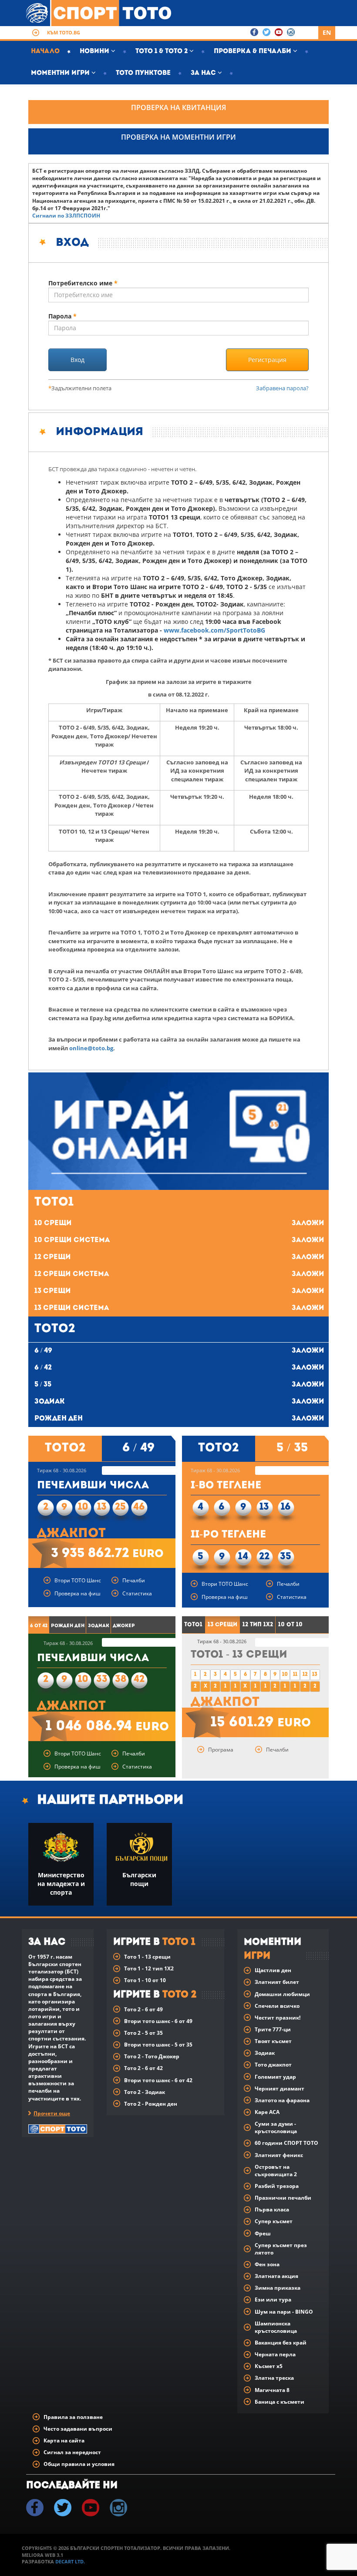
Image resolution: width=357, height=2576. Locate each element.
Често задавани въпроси (78, 2429)
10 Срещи (179, 1223)
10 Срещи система (179, 1240)
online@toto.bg (91, 1048)
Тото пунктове (143, 73)
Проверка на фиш (77, 1593)
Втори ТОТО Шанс (78, 1580)
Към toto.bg (64, 32)
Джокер (124, 1626)
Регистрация (267, 360)
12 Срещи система (179, 1274)
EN (327, 32)
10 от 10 (290, 1625)
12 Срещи (179, 1257)
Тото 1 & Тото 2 (162, 52)
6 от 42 (39, 1626)
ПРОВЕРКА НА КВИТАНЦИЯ (178, 107)
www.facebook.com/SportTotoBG (214, 630)
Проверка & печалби (253, 52)
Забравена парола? (282, 388)
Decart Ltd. (70, 2561)
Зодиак (179, 1402)
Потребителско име (83, 283)
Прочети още (52, 2113)
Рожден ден (179, 1419)
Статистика (137, 1593)
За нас (204, 73)
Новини (95, 52)
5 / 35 (179, 1385)
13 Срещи (179, 1291)
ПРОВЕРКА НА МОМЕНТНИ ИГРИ (178, 137)
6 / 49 (179, 1351)
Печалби (134, 1580)
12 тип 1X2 (258, 1625)
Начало (45, 52)
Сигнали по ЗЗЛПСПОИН (66, 216)
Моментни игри (61, 73)
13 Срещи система (179, 1308)
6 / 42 (179, 1368)
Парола (62, 316)
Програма (221, 1750)
